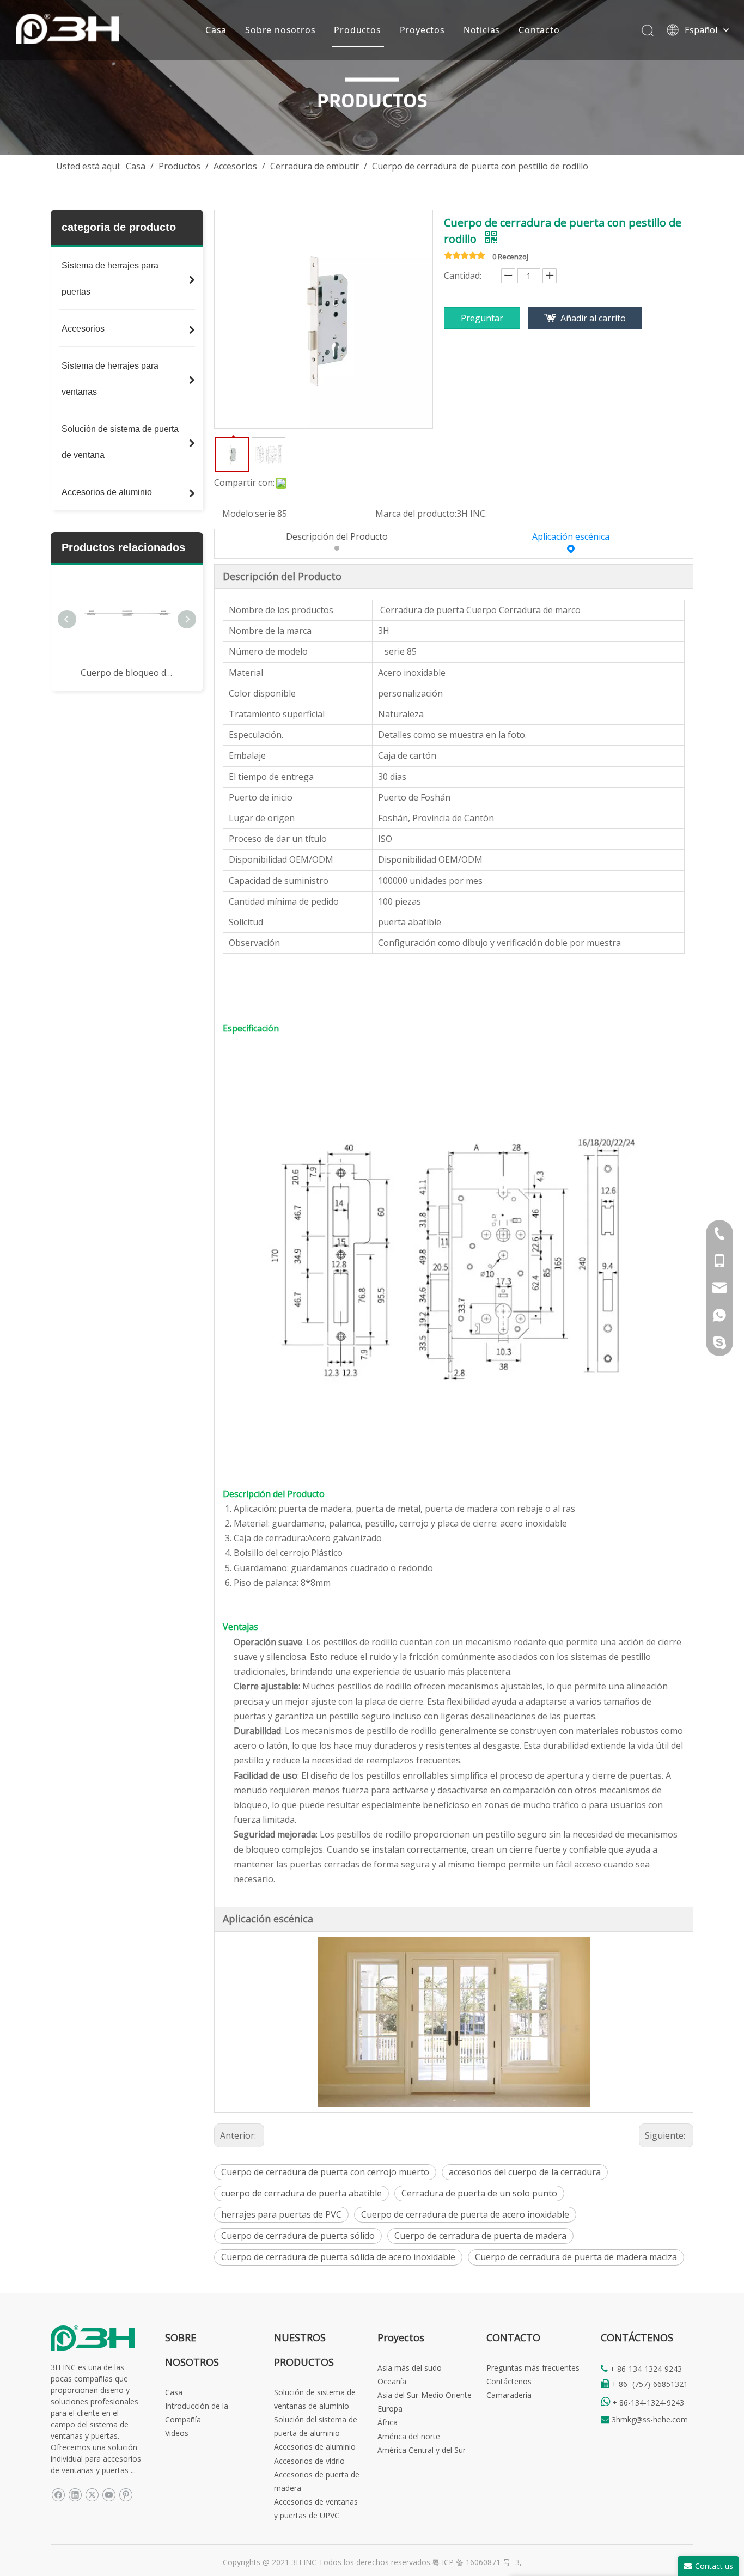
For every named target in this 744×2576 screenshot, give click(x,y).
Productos (357, 30)
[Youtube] (109, 2495)
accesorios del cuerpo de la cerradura (525, 2172)
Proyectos (422, 30)
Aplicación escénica (571, 536)
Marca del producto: (416, 514)
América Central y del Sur (422, 2450)
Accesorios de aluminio (315, 2447)
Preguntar (482, 318)
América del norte (409, 2436)
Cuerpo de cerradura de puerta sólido (298, 2236)
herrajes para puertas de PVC (281, 2214)
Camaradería (509, 2395)
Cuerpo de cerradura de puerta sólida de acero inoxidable (338, 2257)
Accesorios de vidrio (309, 2461)
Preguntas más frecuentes (533, 2368)
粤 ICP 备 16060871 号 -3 (476, 2562)
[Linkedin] (75, 2495)
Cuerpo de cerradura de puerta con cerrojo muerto (325, 2172)
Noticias (482, 30)
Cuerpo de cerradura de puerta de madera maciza (576, 2257)
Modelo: (239, 514)
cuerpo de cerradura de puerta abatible (301, 2193)
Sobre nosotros (280, 30)
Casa (216, 30)
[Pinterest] (126, 2495)
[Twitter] (92, 2495)
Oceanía (392, 2381)
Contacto (539, 30)
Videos (177, 2433)
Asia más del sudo (410, 2368)
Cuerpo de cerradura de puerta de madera (480, 2236)
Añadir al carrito (593, 318)
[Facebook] (58, 2495)
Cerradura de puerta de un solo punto (479, 2193)
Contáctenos (509, 2381)
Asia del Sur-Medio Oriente (425, 2395)
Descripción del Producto (337, 536)
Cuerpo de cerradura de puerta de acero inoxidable (465, 2214)
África (388, 2422)
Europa (390, 2409)
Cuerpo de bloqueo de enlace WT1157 (127, 673)
